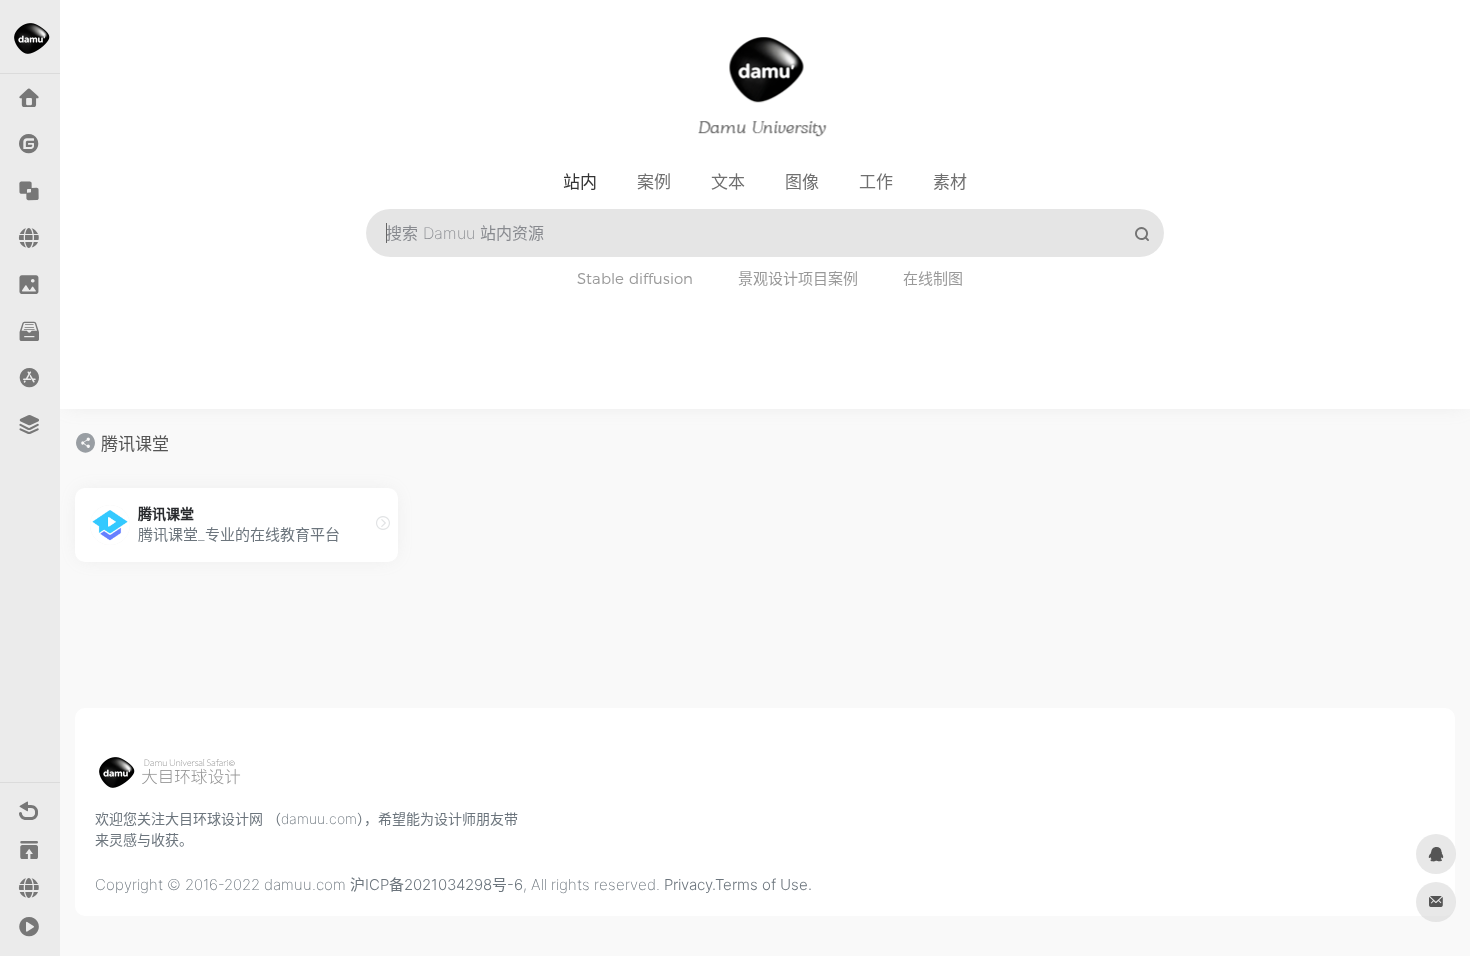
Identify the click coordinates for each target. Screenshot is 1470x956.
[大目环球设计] (179, 778)
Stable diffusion (635, 278)
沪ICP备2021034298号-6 (436, 884)
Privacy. (689, 884)
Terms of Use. (763, 884)
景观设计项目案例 (798, 278)
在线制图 (933, 278)
